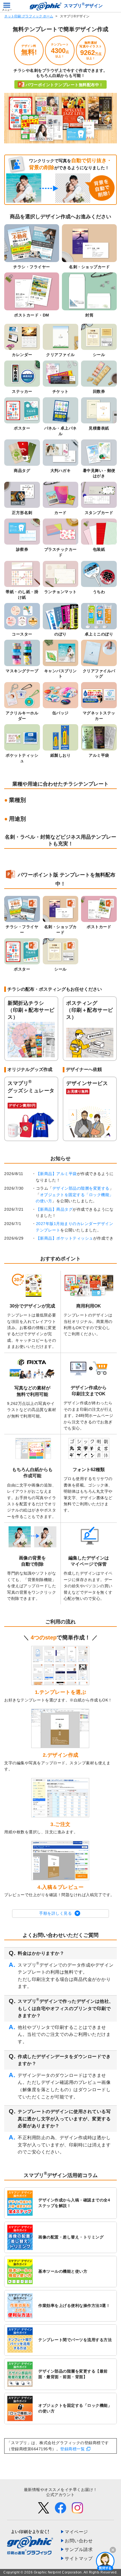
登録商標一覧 (72, 2449)
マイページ (76, 2532)
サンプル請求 (79, 2549)
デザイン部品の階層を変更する (81, 1188)
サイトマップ (79, 2558)
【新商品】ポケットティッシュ (65, 1238)
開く (105, 2561)
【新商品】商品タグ (54, 1209)
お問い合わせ (79, 2541)
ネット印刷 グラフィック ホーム (29, 16)
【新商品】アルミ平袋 (56, 1174)
